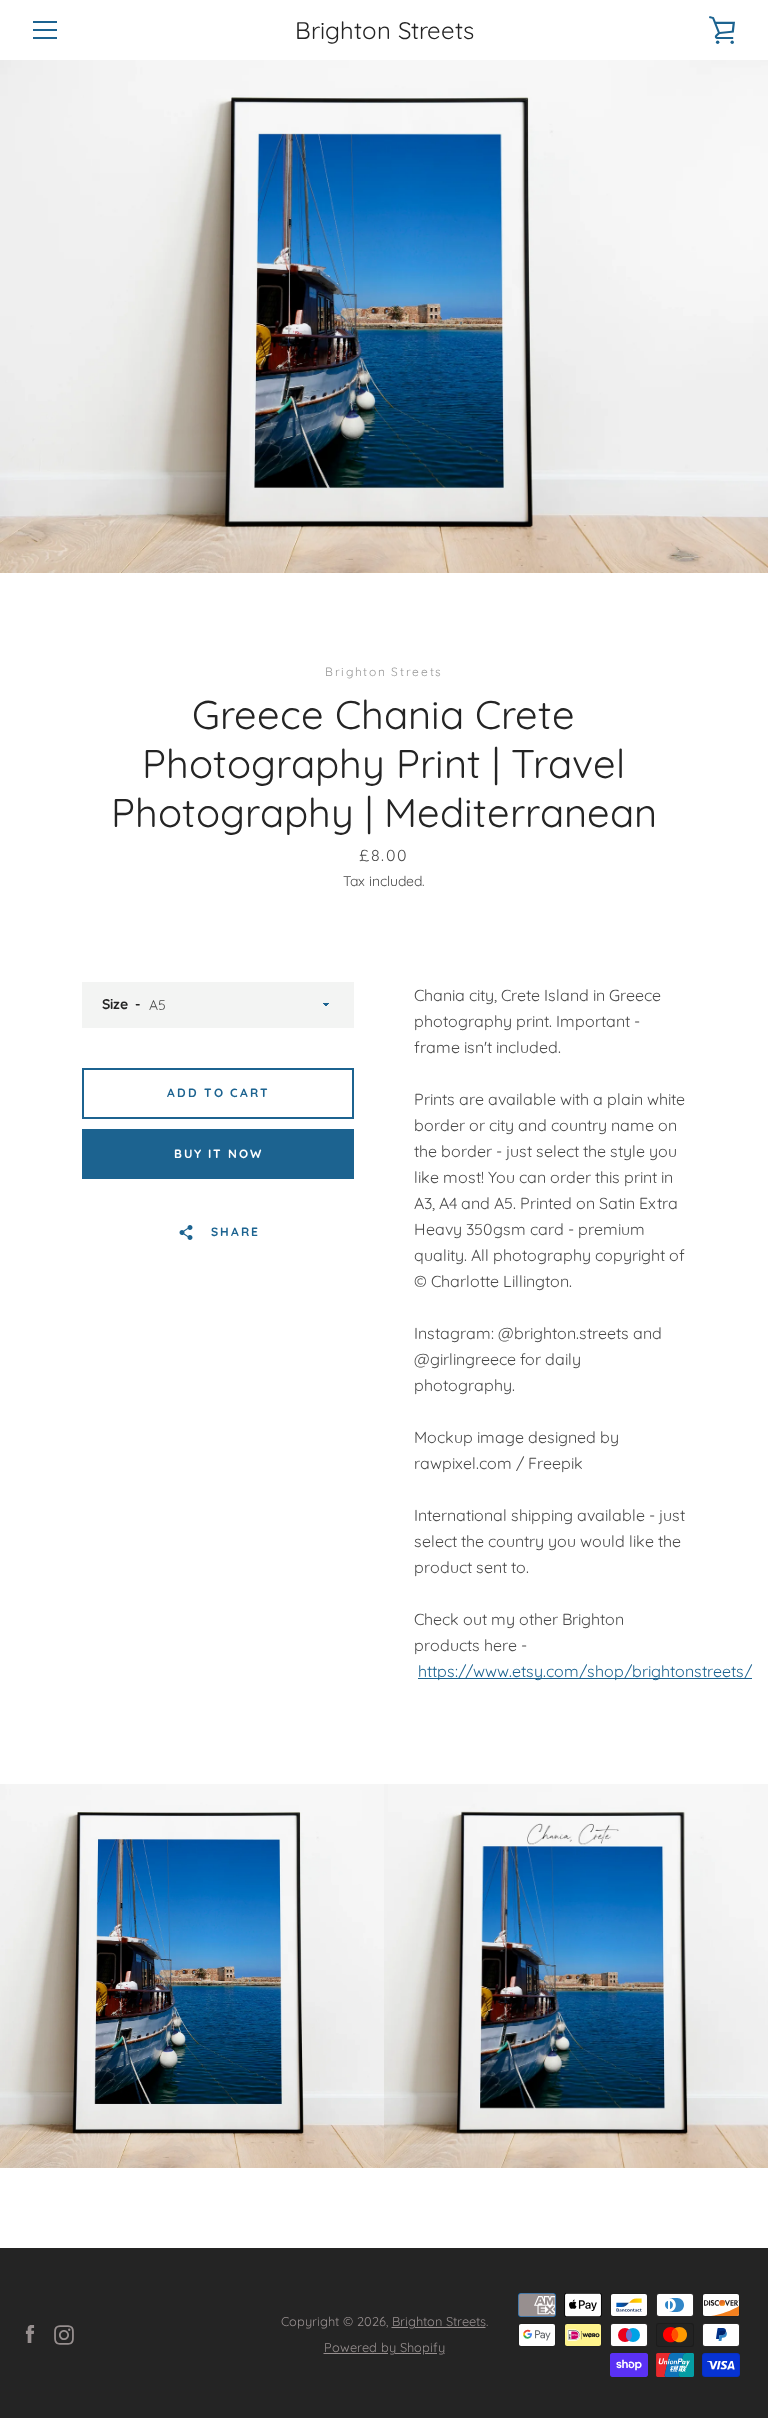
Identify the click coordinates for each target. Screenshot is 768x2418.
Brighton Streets (384, 30)
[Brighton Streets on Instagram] (64, 2333)
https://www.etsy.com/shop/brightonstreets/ (585, 1671)
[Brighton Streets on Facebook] (30, 2333)
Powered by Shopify (384, 2347)
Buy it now (218, 1153)
